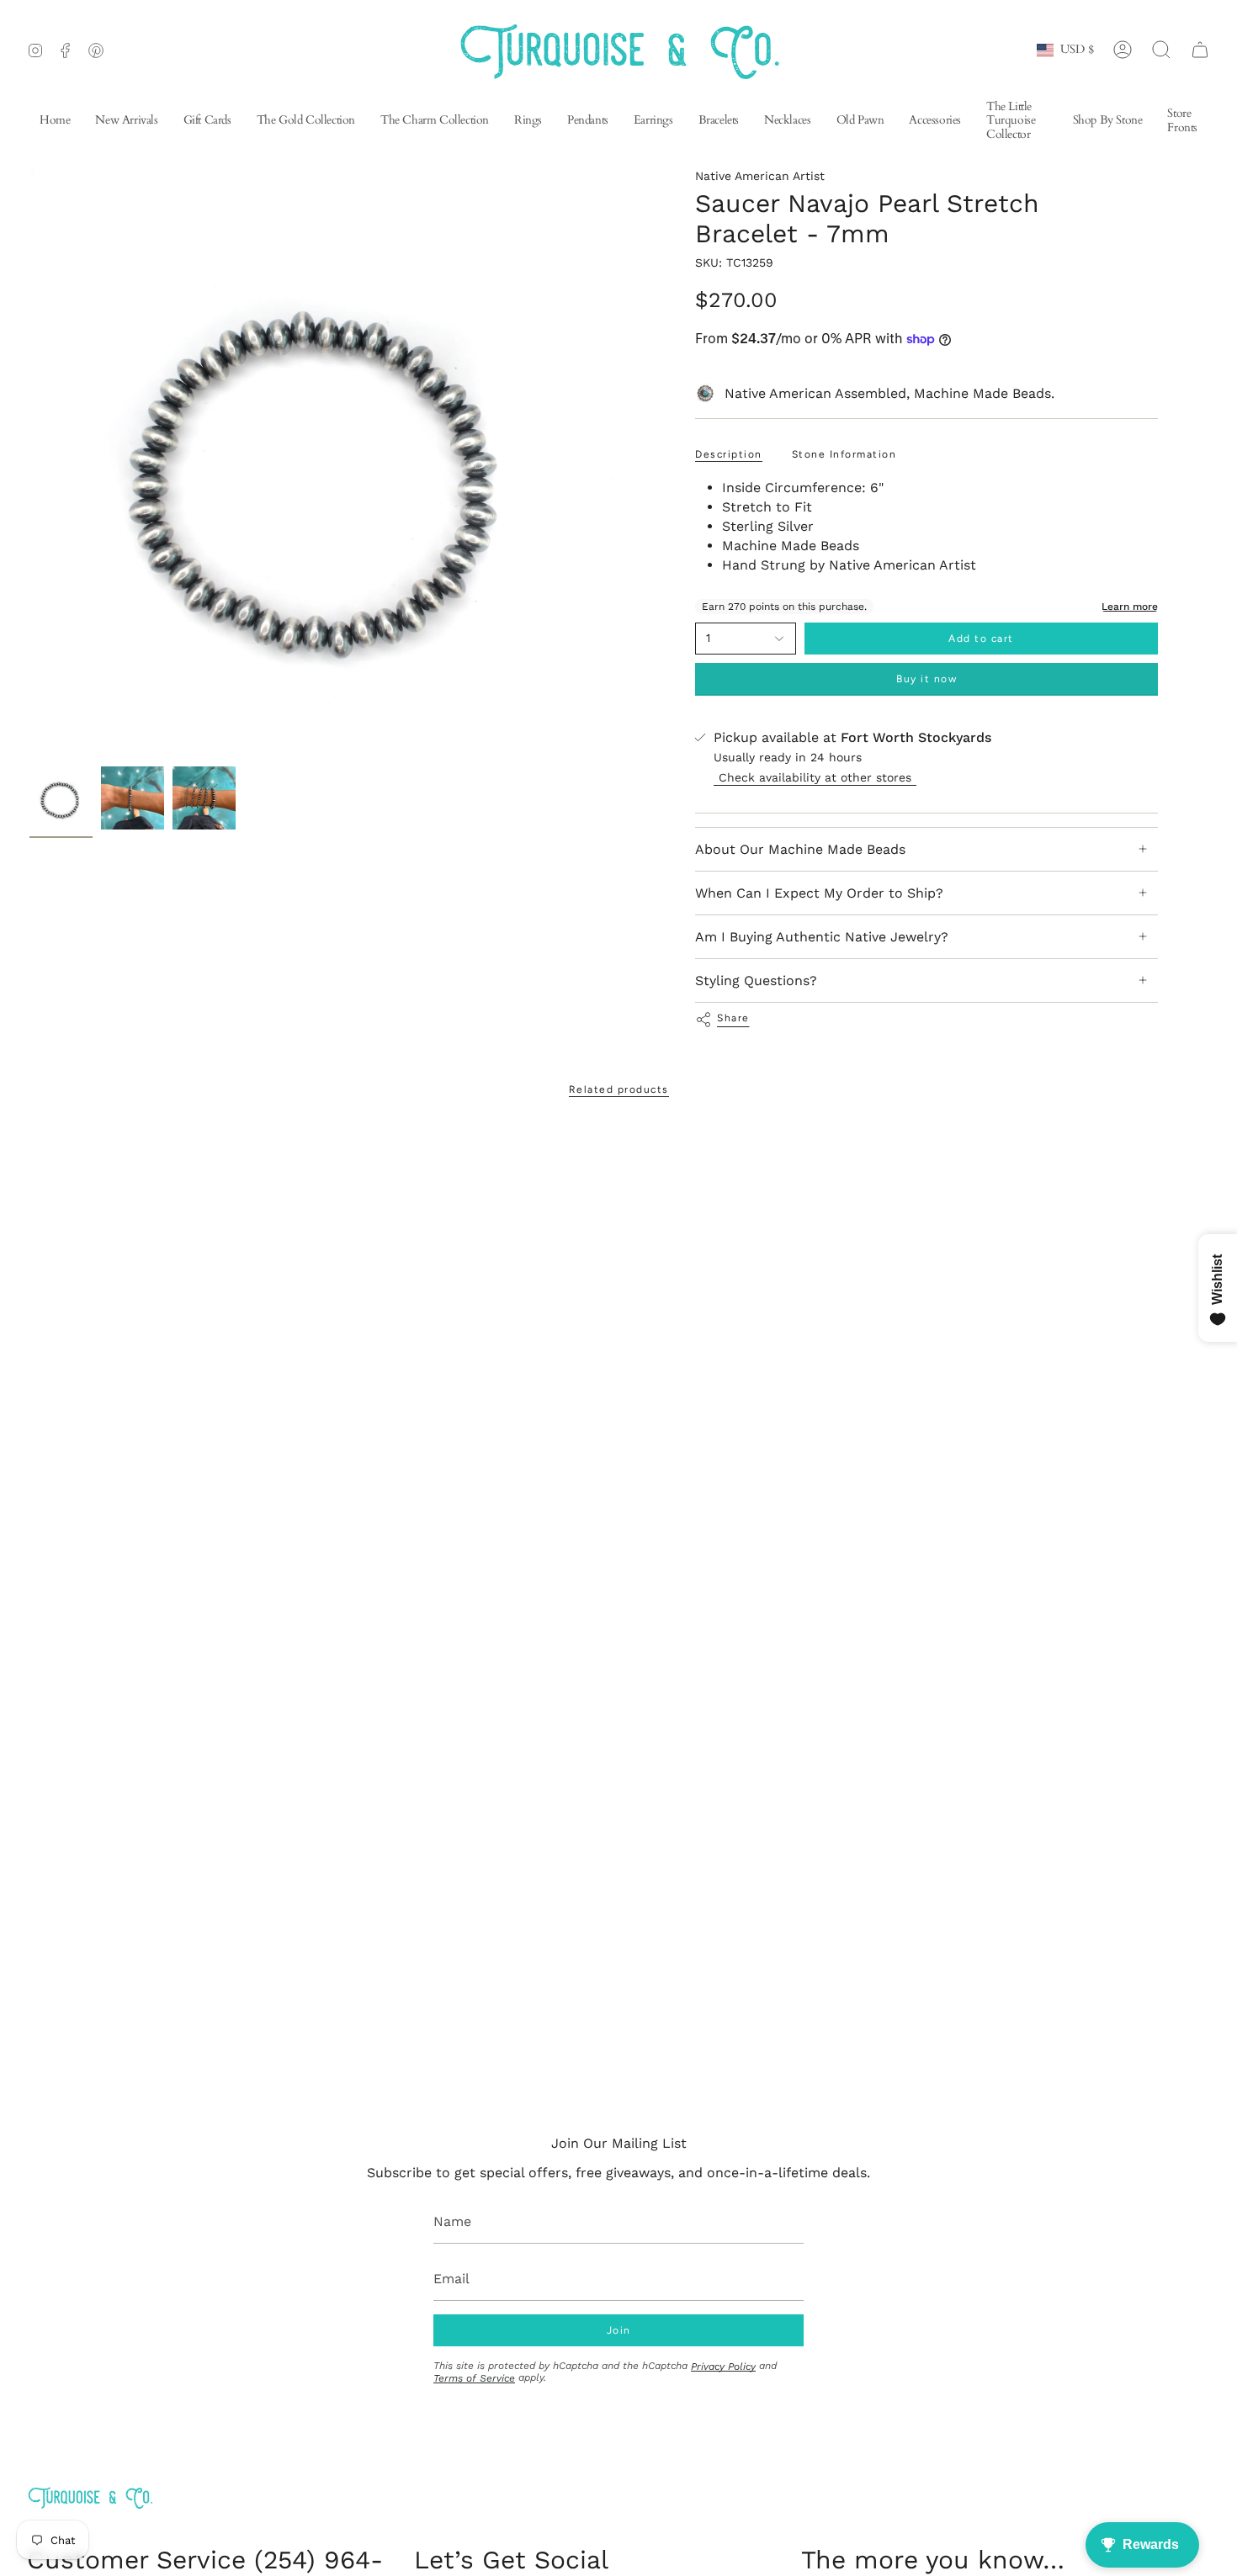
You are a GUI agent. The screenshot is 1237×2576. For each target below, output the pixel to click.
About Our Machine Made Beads (800, 849)
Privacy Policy (723, 2367)
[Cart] (1200, 50)
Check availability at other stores (815, 777)
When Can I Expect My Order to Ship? (819, 893)
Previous (29, 464)
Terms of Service (474, 2378)
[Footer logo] (90, 2497)
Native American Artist (760, 176)
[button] (653, 122)
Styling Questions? (756, 981)
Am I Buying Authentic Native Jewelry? (822, 937)
